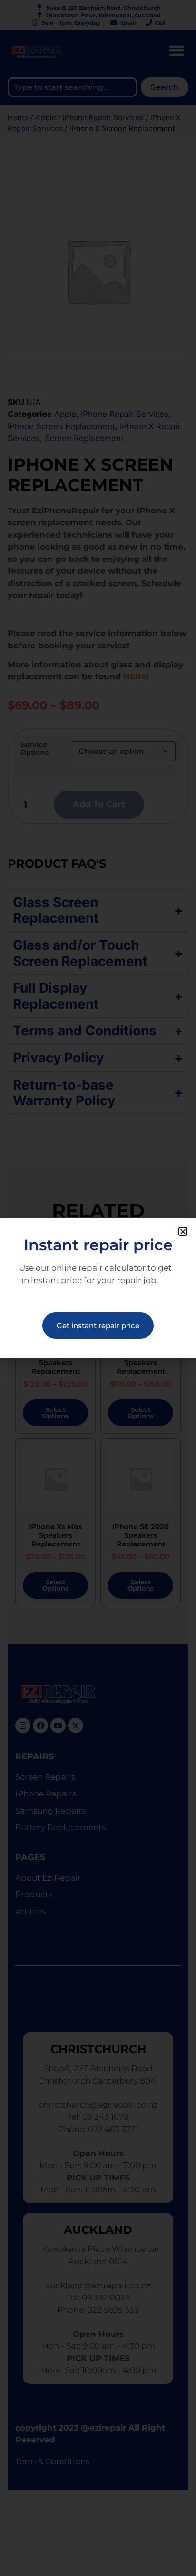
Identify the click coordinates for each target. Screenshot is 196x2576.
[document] (98, 1288)
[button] (183, 1231)
